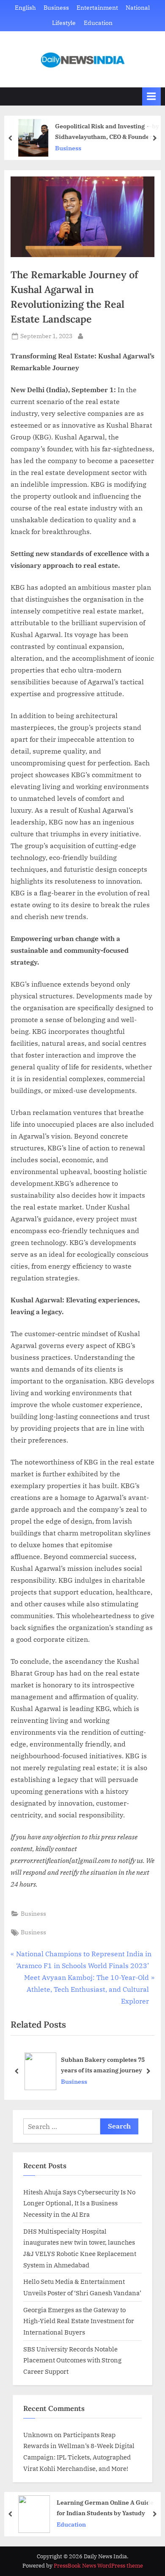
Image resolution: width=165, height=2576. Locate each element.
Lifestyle (64, 23)
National (138, 8)
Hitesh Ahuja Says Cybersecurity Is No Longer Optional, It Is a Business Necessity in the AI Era (79, 2203)
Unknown (38, 2435)
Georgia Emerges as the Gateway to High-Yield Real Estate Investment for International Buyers (79, 2321)
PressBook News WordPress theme (98, 2566)
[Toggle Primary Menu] (151, 96)
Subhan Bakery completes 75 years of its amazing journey (103, 2065)
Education (98, 23)
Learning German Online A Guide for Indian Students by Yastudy (105, 2508)
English (25, 8)
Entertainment (97, 8)
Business (56, 8)
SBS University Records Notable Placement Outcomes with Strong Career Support (72, 2360)
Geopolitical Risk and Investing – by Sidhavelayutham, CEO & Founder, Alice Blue (107, 132)
